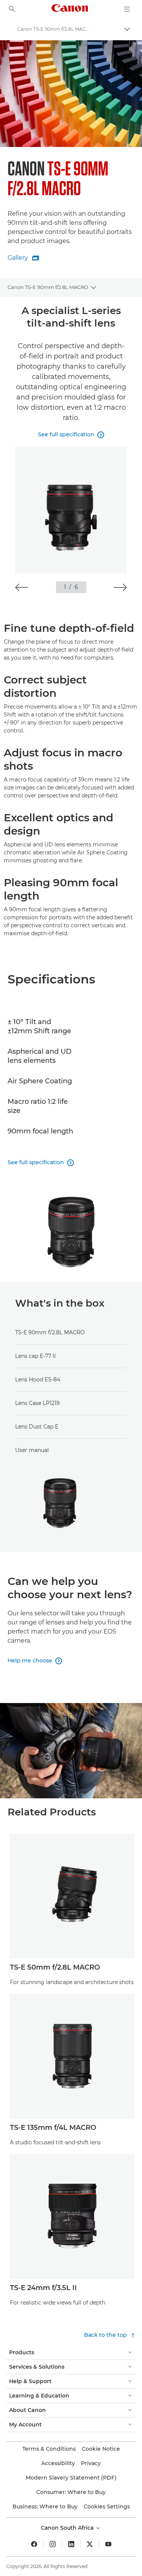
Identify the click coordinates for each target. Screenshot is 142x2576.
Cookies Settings (107, 2507)
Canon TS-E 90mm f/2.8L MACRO (48, 287)
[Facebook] (34, 2544)
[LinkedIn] (71, 2544)
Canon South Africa (68, 2528)
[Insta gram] (53, 2544)
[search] (12, 9)
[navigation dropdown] (127, 9)
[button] (22, 587)
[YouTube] (108, 2544)
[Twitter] (90, 2544)
